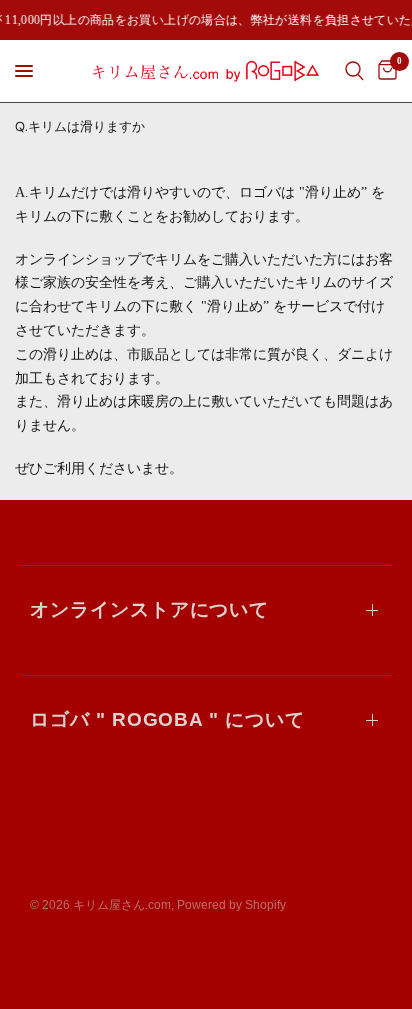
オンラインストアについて (149, 609)
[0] (384, 71)
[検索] (354, 71)
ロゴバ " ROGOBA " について (167, 719)
